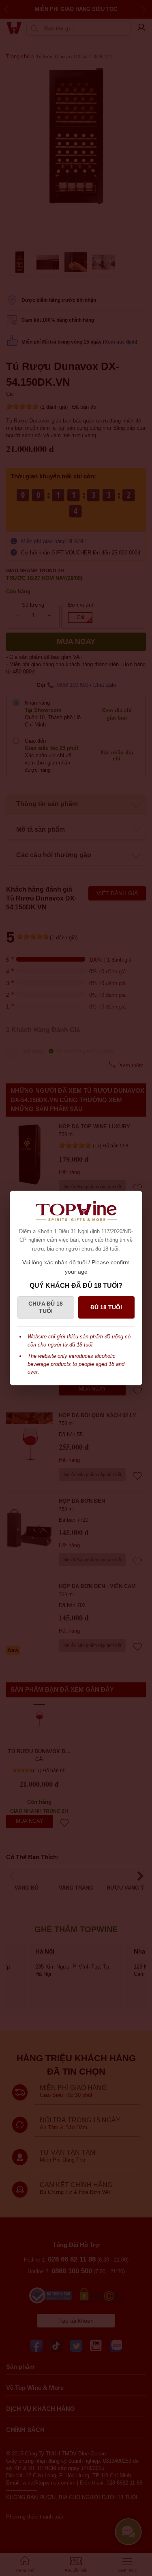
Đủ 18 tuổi (106, 1307)
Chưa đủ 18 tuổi (46, 1307)
